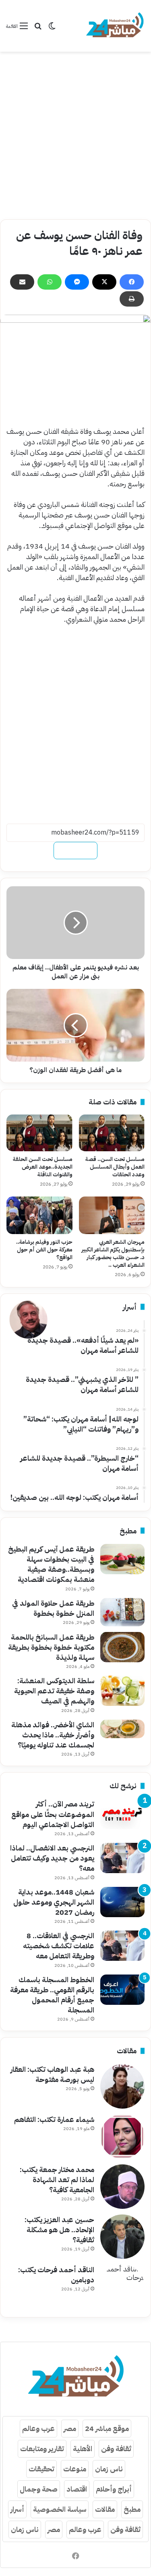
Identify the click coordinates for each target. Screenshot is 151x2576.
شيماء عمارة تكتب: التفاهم (54, 2119)
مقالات (105, 2509)
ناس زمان (109, 2469)
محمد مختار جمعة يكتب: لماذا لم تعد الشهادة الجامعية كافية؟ (57, 2180)
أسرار (17, 2509)
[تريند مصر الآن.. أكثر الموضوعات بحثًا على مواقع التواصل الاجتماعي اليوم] (122, 1814)
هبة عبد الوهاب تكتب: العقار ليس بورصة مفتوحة (52, 2074)
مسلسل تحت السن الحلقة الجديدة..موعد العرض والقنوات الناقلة (43, 1167)
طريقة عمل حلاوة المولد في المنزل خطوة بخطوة (53, 1608)
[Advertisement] (75, 136)
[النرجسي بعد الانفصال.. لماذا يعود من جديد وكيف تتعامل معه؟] (122, 1858)
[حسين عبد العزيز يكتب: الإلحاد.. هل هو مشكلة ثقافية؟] (122, 2237)
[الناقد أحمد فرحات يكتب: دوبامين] (122, 2287)
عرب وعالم (38, 2428)
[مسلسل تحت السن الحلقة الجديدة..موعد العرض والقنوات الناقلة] (39, 1133)
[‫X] (104, 282)
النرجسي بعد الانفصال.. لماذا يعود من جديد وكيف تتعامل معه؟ (52, 1858)
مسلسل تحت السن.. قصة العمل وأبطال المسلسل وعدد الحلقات (115, 1167)
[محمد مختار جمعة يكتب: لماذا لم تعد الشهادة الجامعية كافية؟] (122, 2187)
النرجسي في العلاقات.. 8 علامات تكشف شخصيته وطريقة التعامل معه (59, 1946)
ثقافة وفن (116, 2449)
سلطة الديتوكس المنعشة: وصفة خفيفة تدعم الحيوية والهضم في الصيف (54, 1691)
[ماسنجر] (77, 282)
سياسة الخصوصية (60, 2509)
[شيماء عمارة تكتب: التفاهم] (122, 2137)
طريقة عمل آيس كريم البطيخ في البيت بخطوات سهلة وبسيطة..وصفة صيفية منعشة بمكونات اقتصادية (51, 1564)
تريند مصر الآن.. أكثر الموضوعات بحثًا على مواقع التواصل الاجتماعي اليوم (53, 1814)
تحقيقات (41, 2469)
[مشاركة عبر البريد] (22, 282)
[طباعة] (132, 299)
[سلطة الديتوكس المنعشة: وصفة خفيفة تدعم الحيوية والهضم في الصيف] (122, 1691)
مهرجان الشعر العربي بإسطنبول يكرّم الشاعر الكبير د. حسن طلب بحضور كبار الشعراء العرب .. (113, 1253)
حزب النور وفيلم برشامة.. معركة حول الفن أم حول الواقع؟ (44, 1250)
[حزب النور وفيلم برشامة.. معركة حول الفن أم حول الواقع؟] (39, 1215)
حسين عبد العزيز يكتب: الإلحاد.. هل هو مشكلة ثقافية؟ (59, 2230)
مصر (70, 2428)
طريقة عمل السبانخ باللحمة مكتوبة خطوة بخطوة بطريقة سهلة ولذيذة (51, 1647)
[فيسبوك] (132, 282)
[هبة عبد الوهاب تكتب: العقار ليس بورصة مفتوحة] (122, 2086)
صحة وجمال (39, 2489)
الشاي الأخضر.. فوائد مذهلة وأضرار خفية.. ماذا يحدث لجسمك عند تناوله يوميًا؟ (53, 1735)
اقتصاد (77, 2489)
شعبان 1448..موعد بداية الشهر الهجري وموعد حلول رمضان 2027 (54, 1902)
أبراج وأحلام (114, 2489)
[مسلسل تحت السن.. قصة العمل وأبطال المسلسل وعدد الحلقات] (112, 1133)
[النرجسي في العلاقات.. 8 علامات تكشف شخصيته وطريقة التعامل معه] (122, 1946)
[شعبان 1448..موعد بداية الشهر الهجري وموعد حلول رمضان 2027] (122, 1902)
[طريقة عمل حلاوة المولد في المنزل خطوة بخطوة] (122, 1612)
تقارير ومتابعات (42, 2449)
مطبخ (132, 2509)
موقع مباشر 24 (107, 2428)
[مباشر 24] (115, 26)
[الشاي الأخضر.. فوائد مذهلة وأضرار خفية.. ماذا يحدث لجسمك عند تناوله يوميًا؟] (122, 1729)
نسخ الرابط (75, 851)
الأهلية (83, 2449)
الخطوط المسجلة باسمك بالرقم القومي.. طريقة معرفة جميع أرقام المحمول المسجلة (52, 1995)
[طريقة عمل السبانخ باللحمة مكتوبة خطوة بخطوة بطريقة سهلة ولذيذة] (122, 1647)
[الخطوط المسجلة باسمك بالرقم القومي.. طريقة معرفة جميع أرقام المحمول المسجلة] (122, 1990)
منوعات (75, 2469)
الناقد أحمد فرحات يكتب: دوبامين (56, 2275)
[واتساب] (50, 282)
